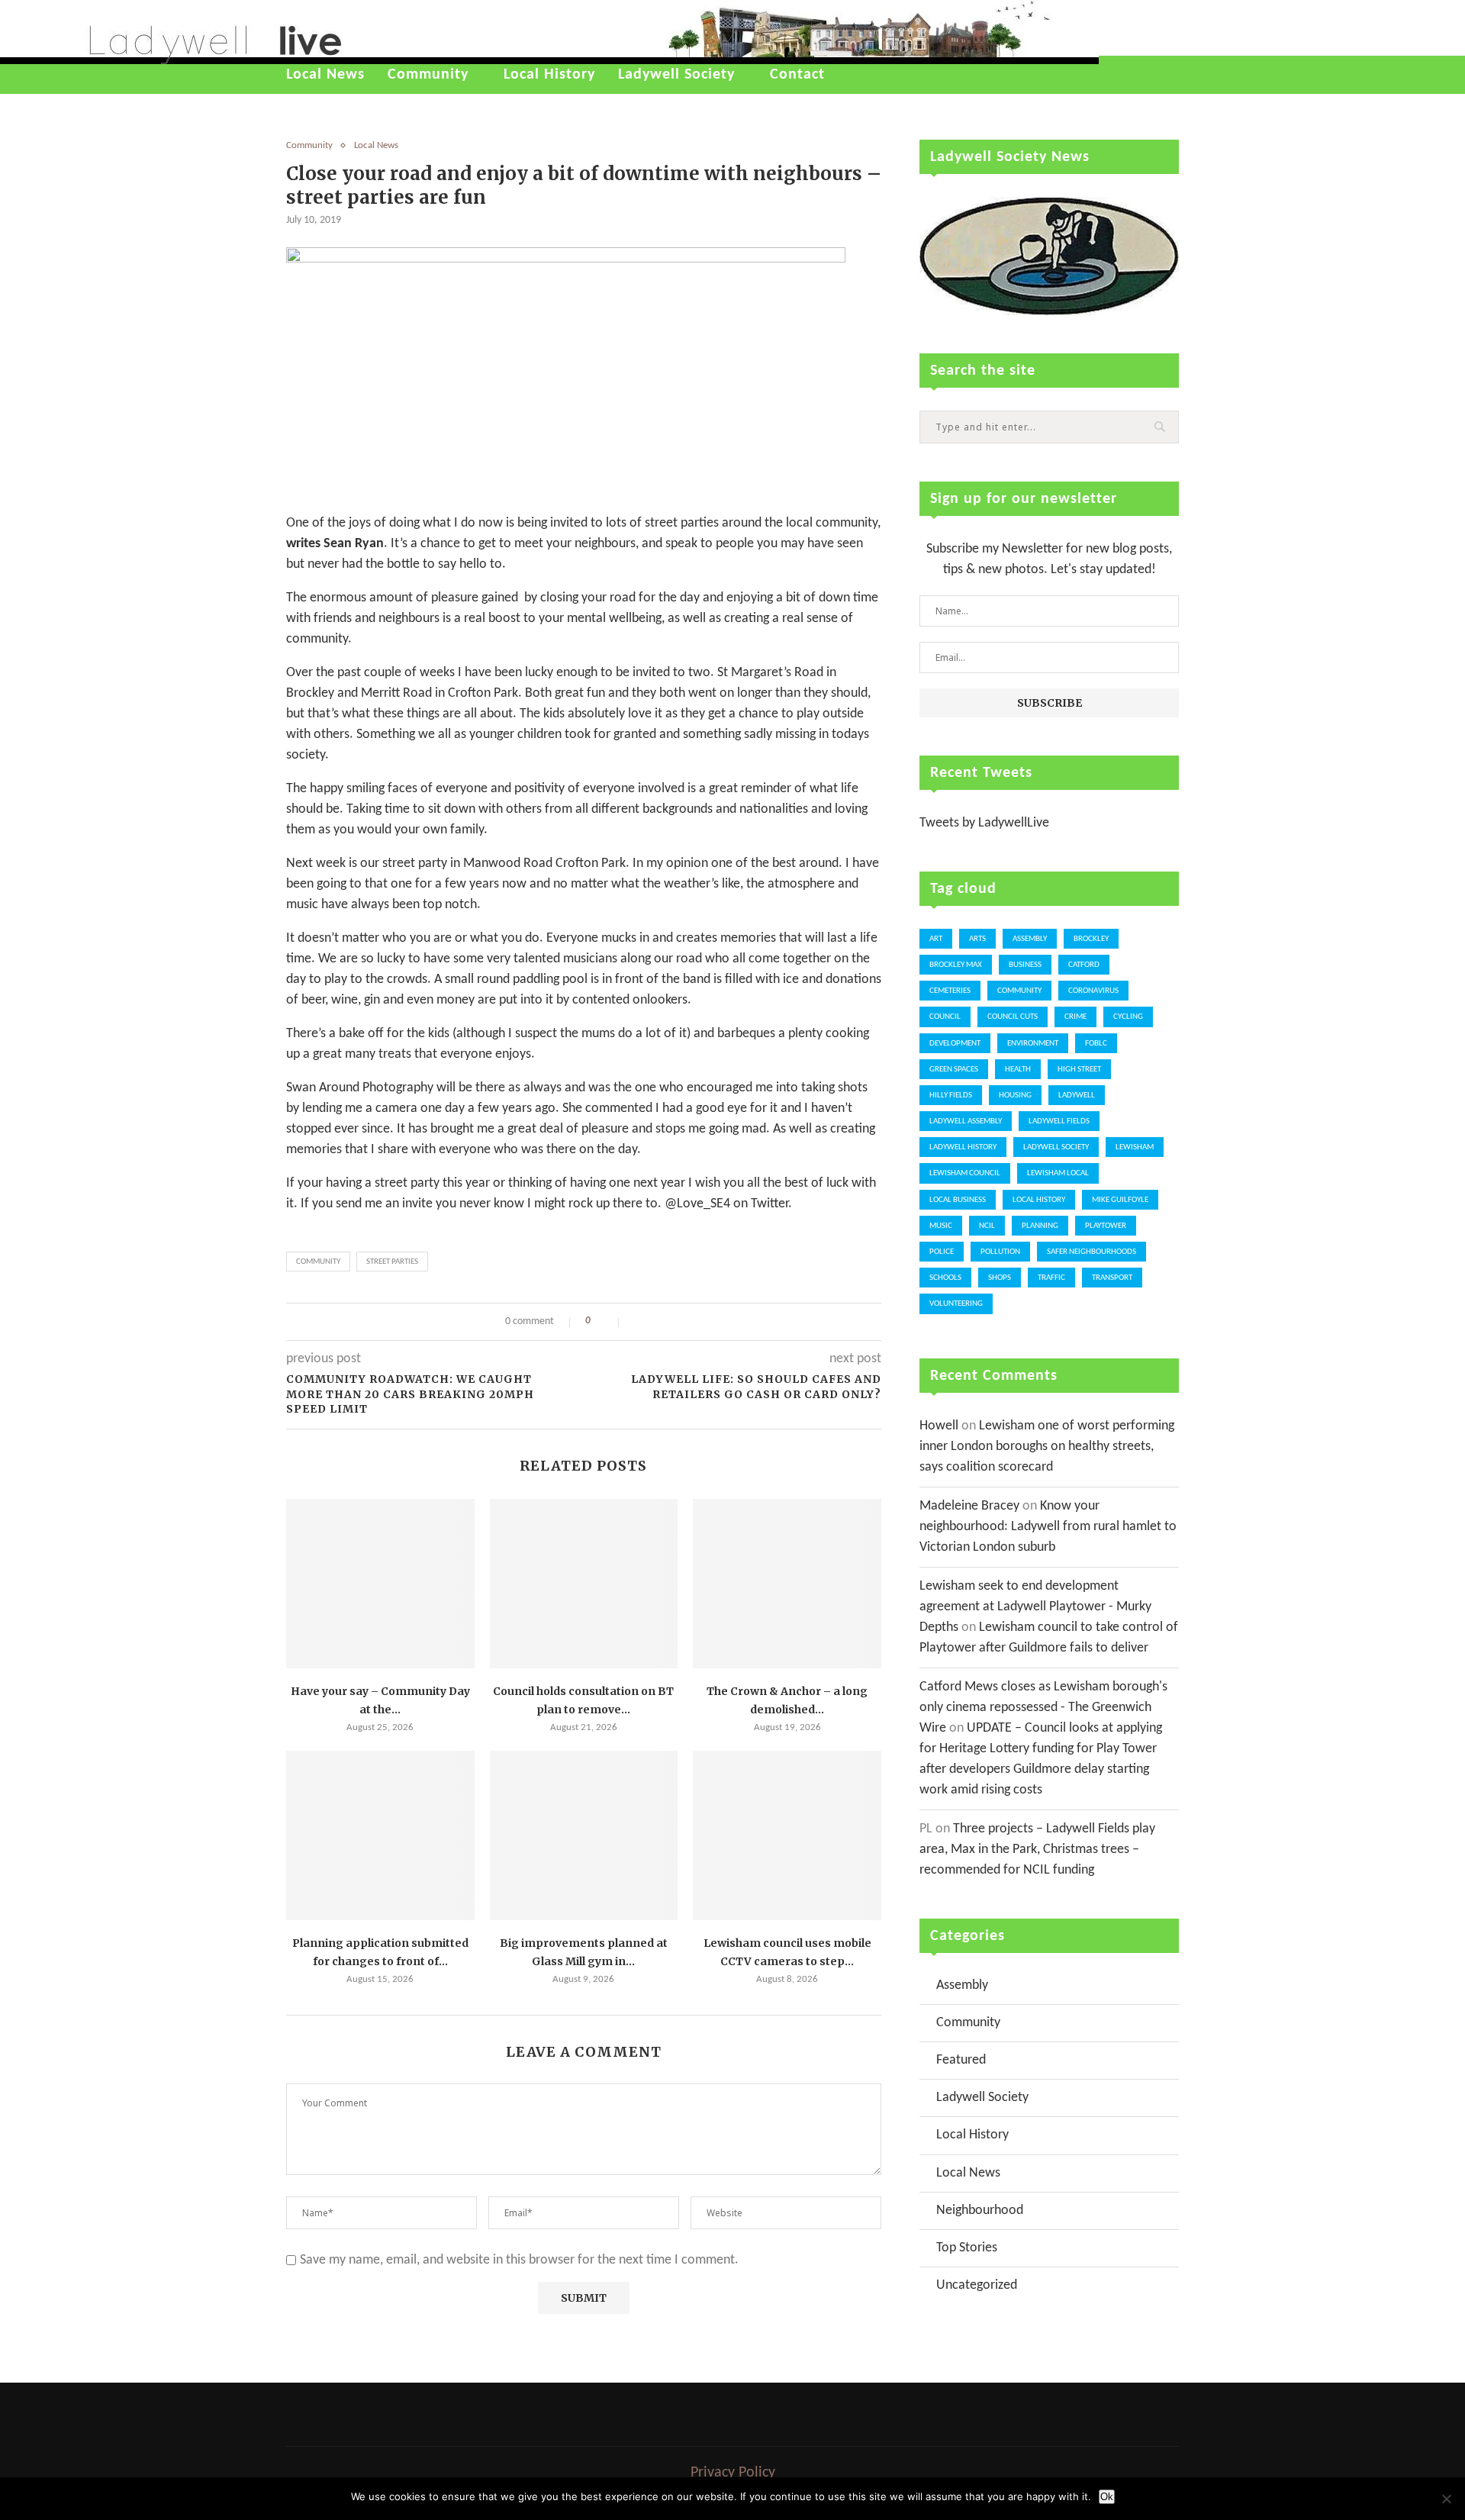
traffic (1051, 1278)
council (945, 1017)
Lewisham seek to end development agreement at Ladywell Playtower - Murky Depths (1035, 1607)
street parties (392, 1262)
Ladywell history (963, 1147)
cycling (1128, 1017)
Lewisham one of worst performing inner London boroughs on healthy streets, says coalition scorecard (1047, 1447)
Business (1025, 965)
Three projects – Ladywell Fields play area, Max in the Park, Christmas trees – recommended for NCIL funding (1037, 1850)
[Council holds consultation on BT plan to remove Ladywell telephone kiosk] (584, 1584)
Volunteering (956, 1304)
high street (1079, 1070)
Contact (797, 75)
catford (1084, 965)
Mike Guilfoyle (1120, 1200)
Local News (325, 75)
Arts (977, 939)
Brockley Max (956, 965)
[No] (1446, 2499)
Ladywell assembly (966, 1121)
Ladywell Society (676, 75)
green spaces (954, 1070)
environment (1033, 1044)
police (942, 1252)
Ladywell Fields (1059, 1121)
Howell (939, 1426)
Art (936, 939)
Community (428, 75)
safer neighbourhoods (1092, 1252)
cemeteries (950, 991)
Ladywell (1077, 1096)
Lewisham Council (965, 1173)
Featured (961, 2060)
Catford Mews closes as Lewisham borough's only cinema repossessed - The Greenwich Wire (1043, 1708)
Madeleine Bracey (969, 1506)
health (1018, 1070)
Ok (1107, 2497)
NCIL (987, 1226)
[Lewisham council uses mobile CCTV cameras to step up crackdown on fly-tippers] (787, 1835)
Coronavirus (1093, 991)
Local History (549, 75)
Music (941, 1226)
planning (1040, 1226)
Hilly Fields (951, 1096)
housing (1015, 1096)
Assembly (1030, 939)
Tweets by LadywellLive (984, 823)
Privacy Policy (733, 2473)
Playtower (1106, 1226)
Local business (958, 1200)
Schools (945, 1278)
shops (1000, 1278)
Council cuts (1013, 1017)
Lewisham (1135, 1147)
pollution (1000, 1252)
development (955, 1044)
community (318, 1262)
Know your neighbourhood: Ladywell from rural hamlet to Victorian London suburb (1048, 1527)
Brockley (1091, 939)
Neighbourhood (980, 2211)
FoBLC (1096, 1044)
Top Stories (967, 2248)
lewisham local (1058, 1173)
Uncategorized (977, 2285)
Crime (1075, 1017)
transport (1112, 1278)
